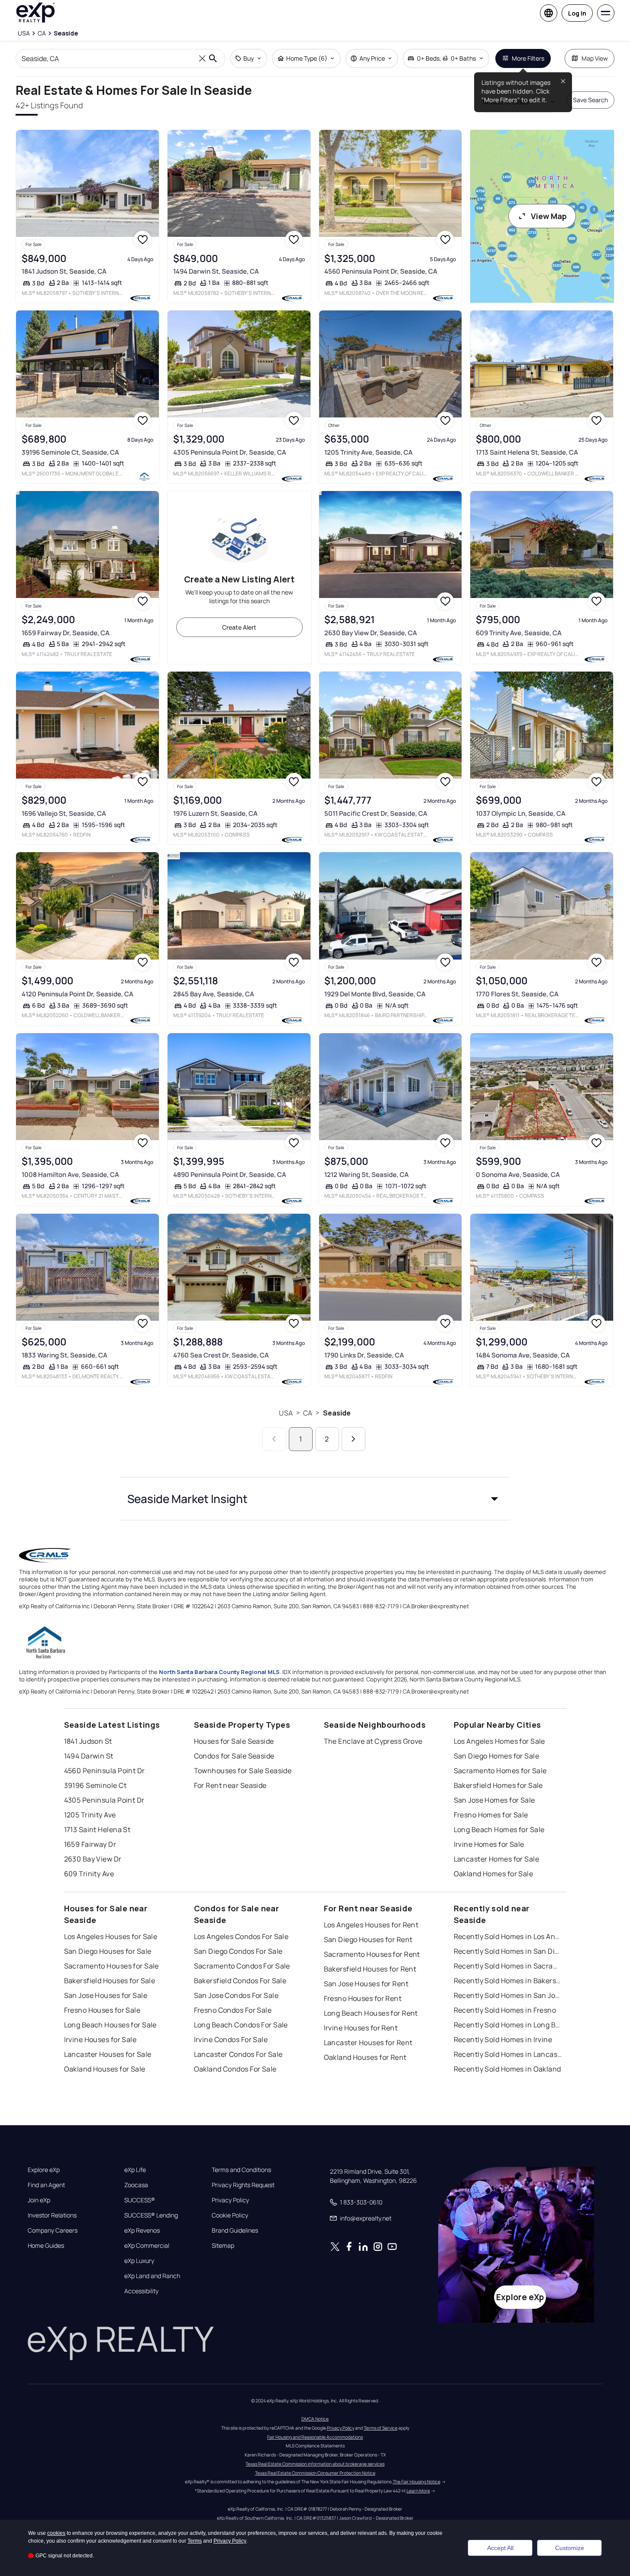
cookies (56, 2533)
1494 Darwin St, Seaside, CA (216, 271)
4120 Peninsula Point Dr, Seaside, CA (78, 994)
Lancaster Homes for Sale (497, 1859)
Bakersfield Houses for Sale (110, 1981)
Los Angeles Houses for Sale (111, 1936)
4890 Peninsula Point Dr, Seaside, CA (230, 1175)
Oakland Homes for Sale (494, 1874)
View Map (549, 216)
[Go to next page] (354, 1439)
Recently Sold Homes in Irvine (503, 2039)
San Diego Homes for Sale (497, 1756)
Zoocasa (136, 2185)
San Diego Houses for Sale (108, 1951)
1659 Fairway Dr (90, 1844)
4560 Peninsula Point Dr (105, 1771)
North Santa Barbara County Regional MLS (219, 1672)
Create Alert (239, 627)
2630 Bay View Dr (93, 1859)
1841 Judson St (88, 1741)
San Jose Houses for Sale (106, 1995)
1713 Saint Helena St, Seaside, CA (527, 452)
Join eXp (39, 2200)
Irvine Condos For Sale (231, 2039)
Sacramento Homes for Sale (500, 1771)
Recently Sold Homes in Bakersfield (508, 1981)
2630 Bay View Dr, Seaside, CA (371, 633)
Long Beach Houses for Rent (371, 2013)
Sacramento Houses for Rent (372, 1954)
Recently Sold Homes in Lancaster (508, 2054)
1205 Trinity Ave (90, 1815)
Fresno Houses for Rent (363, 1998)
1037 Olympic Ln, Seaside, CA (521, 813)
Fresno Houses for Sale (102, 2010)
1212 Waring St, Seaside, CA (367, 1175)
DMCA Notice (315, 2419)
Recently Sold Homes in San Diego (508, 1951)
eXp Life (135, 2170)
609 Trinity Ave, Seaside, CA (519, 633)
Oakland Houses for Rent (365, 2057)
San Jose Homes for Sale (494, 1800)
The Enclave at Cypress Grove (373, 1741)
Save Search (590, 100)
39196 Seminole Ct (95, 1785)
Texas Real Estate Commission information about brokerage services (315, 2464)
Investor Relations (52, 2215)
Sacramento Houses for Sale (111, 1966)
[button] (315, 1499)
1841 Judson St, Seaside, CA (64, 271)
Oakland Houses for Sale (105, 2069)
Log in (577, 13)
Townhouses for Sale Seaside (243, 1771)
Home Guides (46, 2246)
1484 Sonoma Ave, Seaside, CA (523, 1355)
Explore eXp (44, 2170)
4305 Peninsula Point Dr (104, 1800)
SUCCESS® (140, 2200)
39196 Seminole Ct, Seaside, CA (70, 452)
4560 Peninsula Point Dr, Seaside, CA (381, 271)
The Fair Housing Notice (417, 2482)
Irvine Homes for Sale (489, 1844)
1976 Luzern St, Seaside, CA (215, 813)
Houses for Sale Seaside (234, 1741)
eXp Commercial (147, 2246)
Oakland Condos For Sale (235, 2069)
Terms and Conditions (241, 2170)
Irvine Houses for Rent (361, 2028)
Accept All (500, 2548)
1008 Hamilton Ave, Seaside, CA (70, 1175)
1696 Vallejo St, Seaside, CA (64, 813)
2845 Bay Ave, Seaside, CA (214, 994)
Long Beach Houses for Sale (110, 2025)
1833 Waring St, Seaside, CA (65, 1355)
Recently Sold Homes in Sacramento (508, 1966)
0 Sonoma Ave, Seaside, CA (518, 1175)
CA (308, 1413)
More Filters (528, 58)
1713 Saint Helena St (97, 1829)
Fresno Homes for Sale (491, 1815)
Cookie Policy (230, 2215)
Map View (595, 58)
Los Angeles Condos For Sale (241, 1936)
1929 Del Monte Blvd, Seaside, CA (375, 994)
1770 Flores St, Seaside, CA (517, 994)
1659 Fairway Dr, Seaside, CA (66, 633)
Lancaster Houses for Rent (368, 2043)
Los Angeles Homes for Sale (499, 1741)
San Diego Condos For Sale (238, 1951)
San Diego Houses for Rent (368, 1939)
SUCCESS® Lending (151, 2215)
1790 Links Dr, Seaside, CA (364, 1355)
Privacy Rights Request (243, 2185)
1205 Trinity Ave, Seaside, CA (368, 452)
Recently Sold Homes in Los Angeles (508, 1936)
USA (286, 1413)
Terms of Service (381, 2428)
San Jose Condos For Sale (236, 1995)
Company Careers (53, 2230)
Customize (570, 2548)
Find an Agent (46, 2185)
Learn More (418, 2491)
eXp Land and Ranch (152, 2276)
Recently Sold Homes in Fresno (505, 2010)
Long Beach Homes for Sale (499, 1829)
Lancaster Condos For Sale (238, 2054)
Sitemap (223, 2246)
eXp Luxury (139, 2261)
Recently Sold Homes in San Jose (508, 1995)
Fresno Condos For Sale (233, 2010)
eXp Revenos (142, 2230)
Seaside (337, 1413)
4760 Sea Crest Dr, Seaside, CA (221, 1355)
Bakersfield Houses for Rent (370, 1969)
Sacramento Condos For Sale (242, 1966)
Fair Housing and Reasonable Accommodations (315, 2437)
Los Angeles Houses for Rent (371, 1925)
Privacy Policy (230, 2200)
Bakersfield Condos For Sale (240, 1981)
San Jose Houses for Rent (366, 1984)
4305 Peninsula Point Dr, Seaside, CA (230, 452)
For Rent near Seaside (230, 1785)
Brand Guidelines (235, 2230)
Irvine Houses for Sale (100, 2039)
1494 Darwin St (89, 1756)
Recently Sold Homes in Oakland (507, 2069)
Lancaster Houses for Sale (108, 2054)
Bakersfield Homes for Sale (498, 1785)
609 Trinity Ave (89, 1874)
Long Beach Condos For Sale (241, 2025)
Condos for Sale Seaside (234, 1756)
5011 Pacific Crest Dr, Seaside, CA (376, 813)
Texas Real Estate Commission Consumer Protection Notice (315, 2473)
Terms (195, 2541)
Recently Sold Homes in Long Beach (508, 2025)
